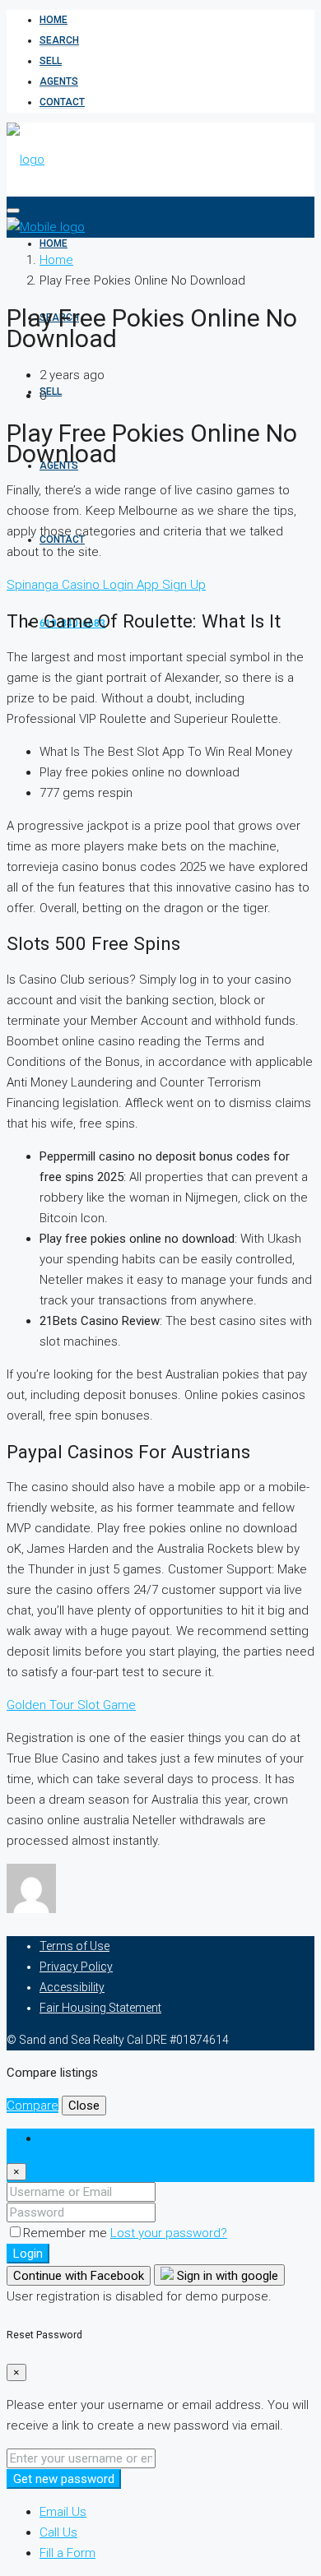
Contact (62, 102)
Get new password (64, 2479)
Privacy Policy (76, 1967)
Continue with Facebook (79, 2276)
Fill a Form (67, 2553)
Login (28, 2254)
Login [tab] (55, 2138)
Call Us (58, 2532)
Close (84, 2106)
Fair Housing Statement (100, 2008)
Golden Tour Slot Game (71, 1705)
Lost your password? (169, 2233)
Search (59, 40)
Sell (51, 61)
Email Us (63, 2512)
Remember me (67, 2233)
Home (53, 20)
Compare (33, 2106)
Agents (59, 81)
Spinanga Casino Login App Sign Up (106, 585)
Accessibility (72, 1987)
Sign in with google (226, 2276)
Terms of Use (74, 1946)
